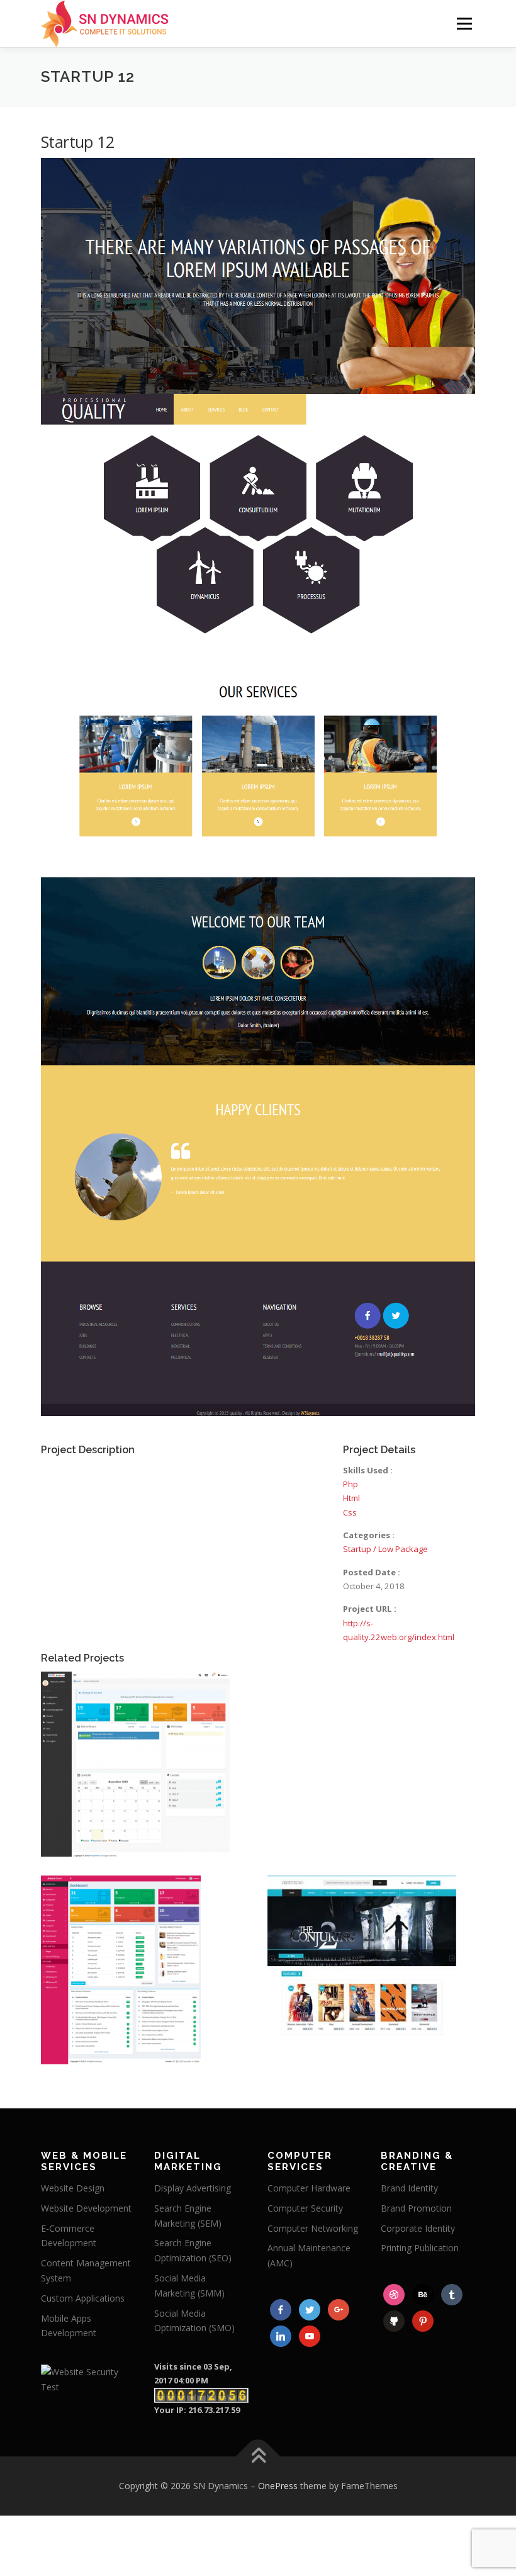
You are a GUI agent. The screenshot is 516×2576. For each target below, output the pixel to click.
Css (350, 1512)
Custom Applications (83, 2298)
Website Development (86, 2208)
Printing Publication (420, 2248)
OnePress (278, 2486)
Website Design (73, 2188)
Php (351, 1484)
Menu (464, 23)
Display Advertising (193, 2188)
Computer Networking (313, 2228)
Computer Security (305, 2208)
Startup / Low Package (385, 1549)
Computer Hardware (309, 2188)
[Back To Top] (258, 2456)
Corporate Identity (418, 2228)
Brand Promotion (416, 2208)
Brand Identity (409, 2188)
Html (351, 1498)
